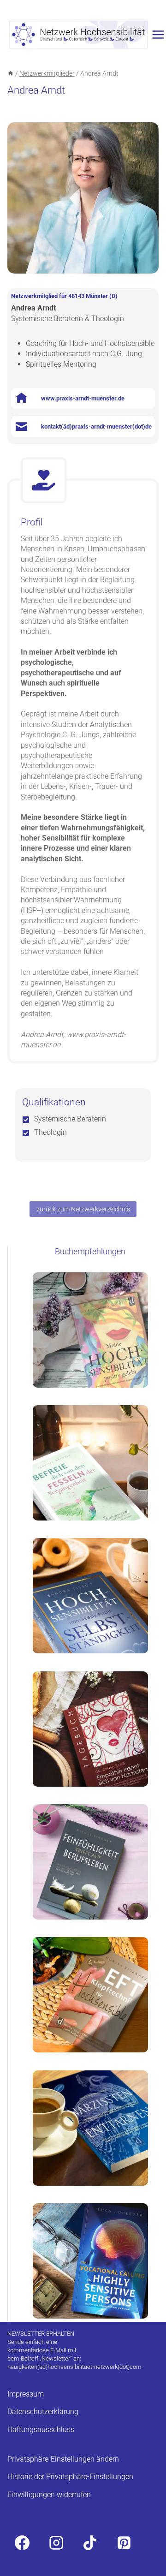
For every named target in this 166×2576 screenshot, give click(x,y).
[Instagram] (56, 2543)
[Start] (11, 73)
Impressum (26, 2394)
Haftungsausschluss (41, 2430)
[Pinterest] (124, 2543)
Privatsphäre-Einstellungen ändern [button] (63, 2459)
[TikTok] (90, 2543)
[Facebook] (22, 2543)
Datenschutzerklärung (43, 2412)
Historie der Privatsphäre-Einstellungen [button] (70, 2477)
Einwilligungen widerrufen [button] (49, 2495)
